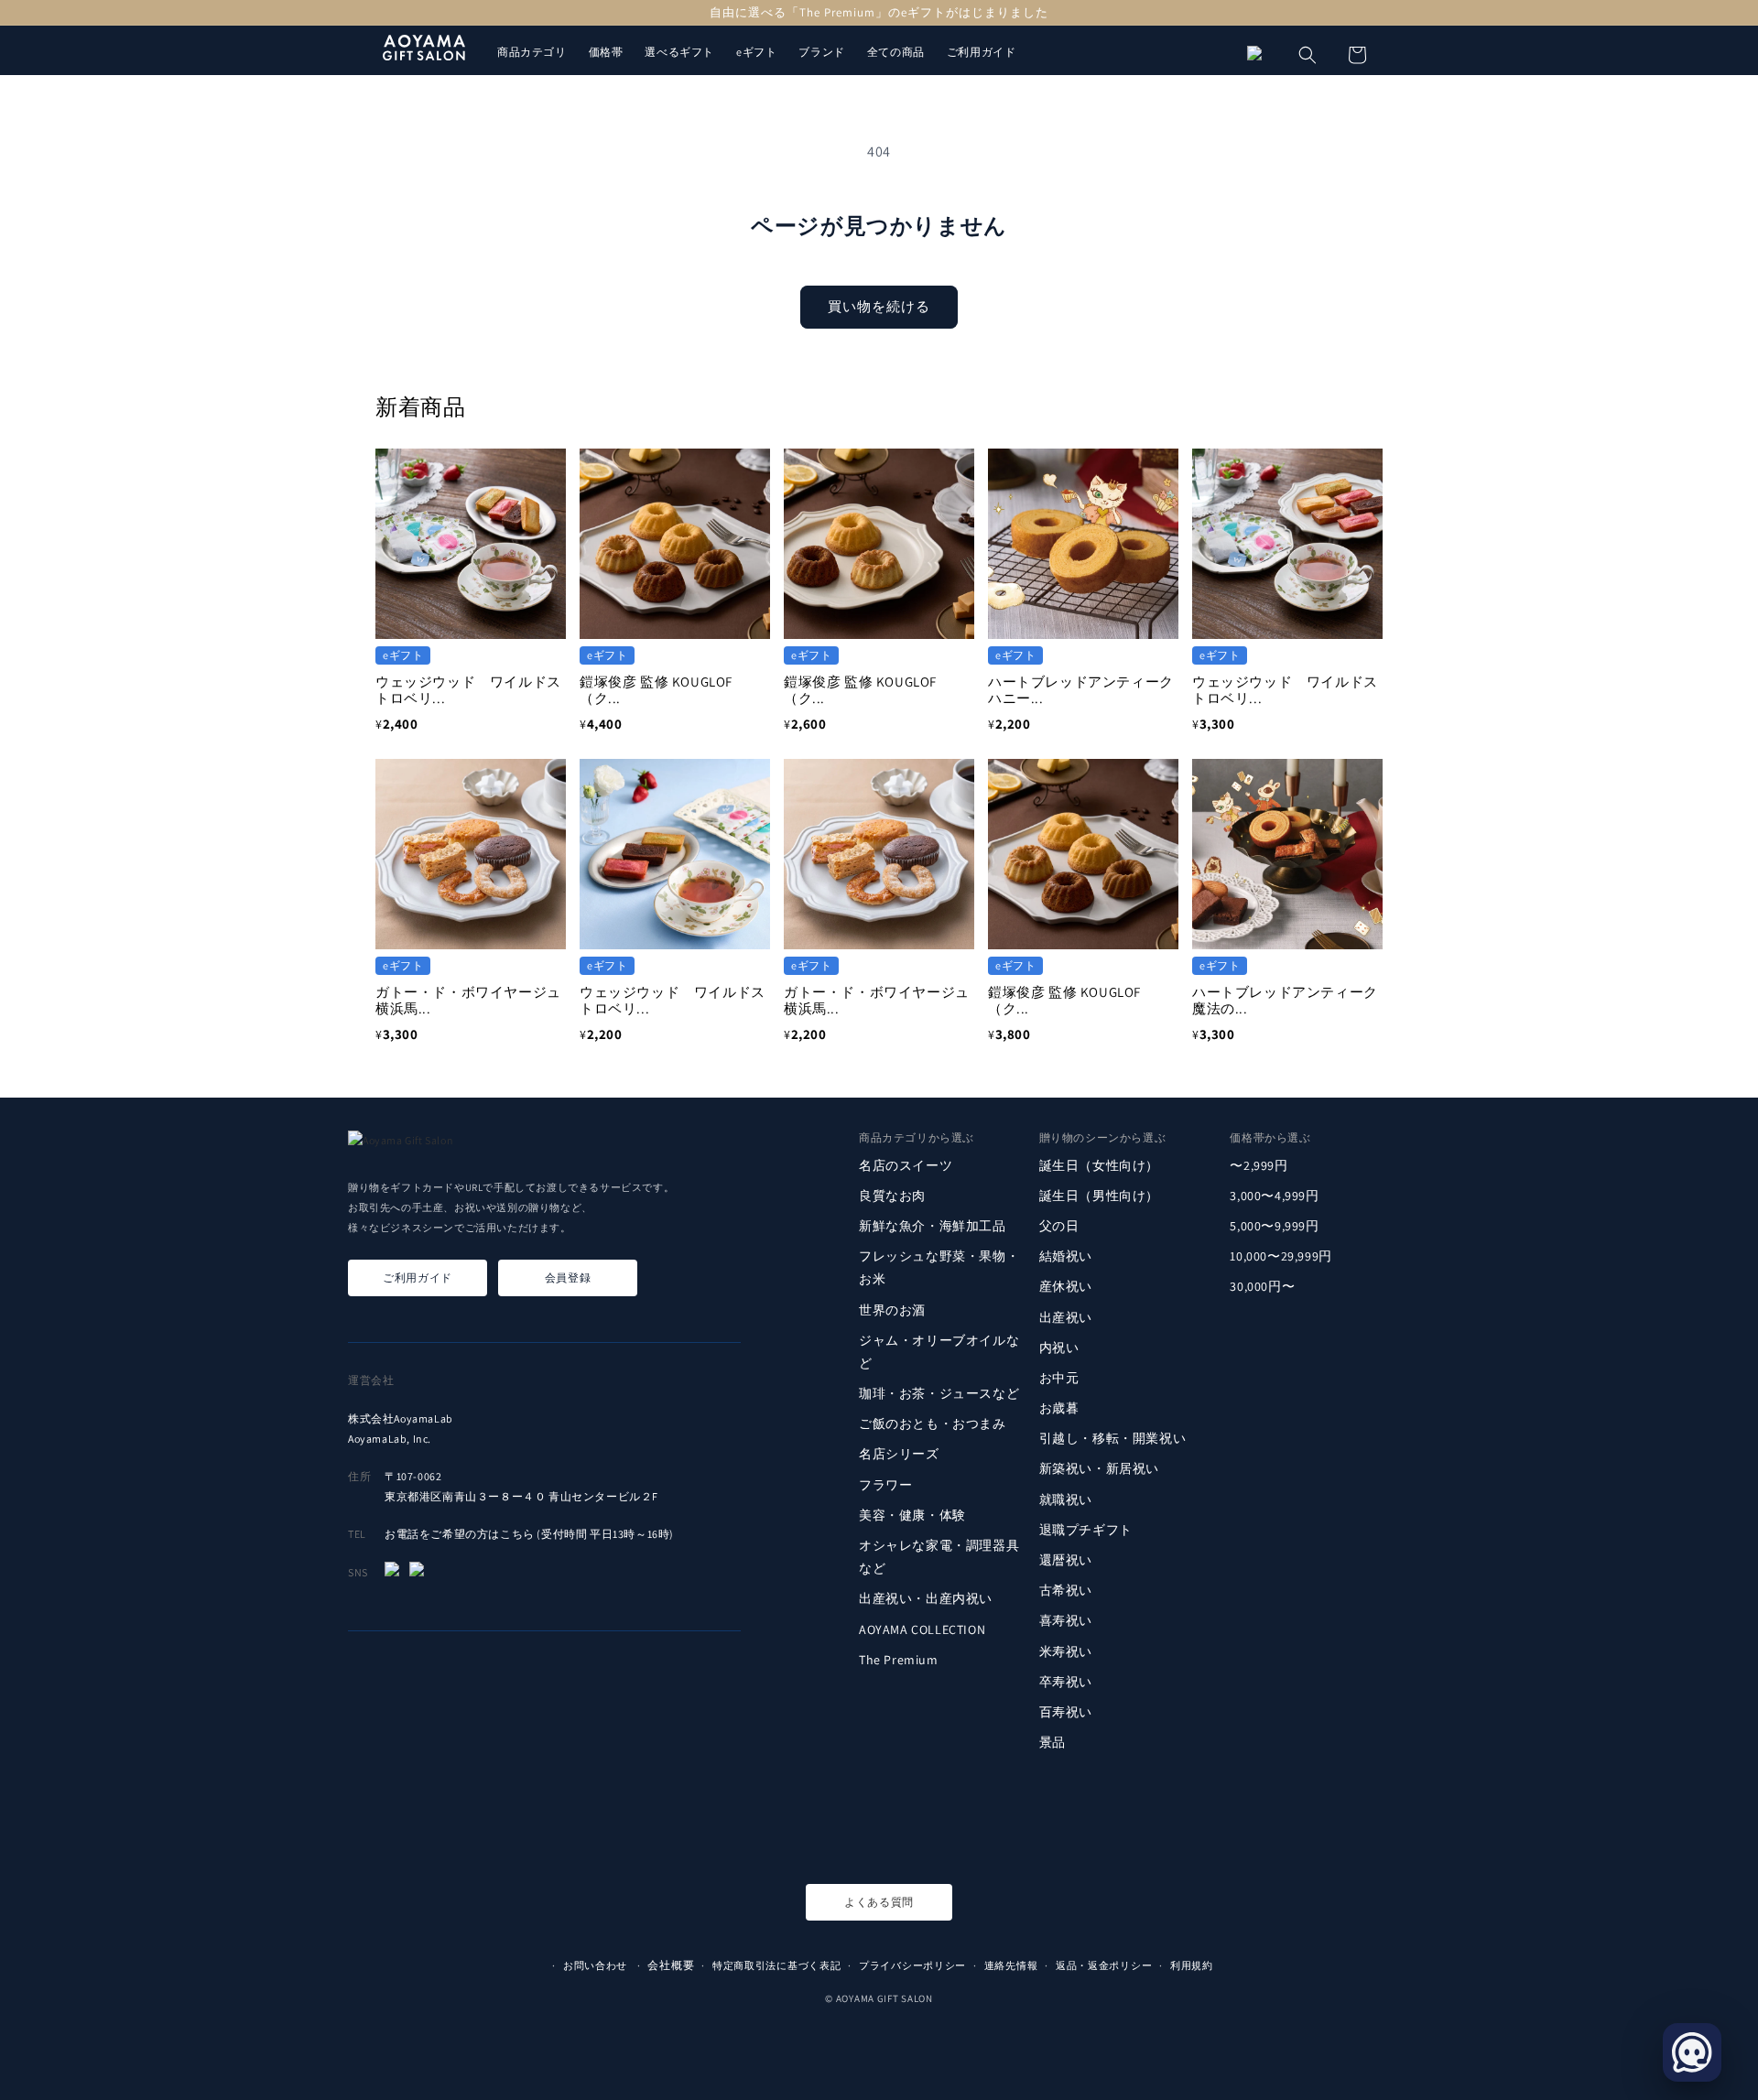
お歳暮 (1059, 1408)
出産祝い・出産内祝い (926, 1598)
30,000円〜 (1262, 1286)
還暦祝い (1066, 1560)
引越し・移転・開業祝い (1113, 1438)
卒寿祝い (1066, 1682)
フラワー (885, 1485)
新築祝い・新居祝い (1099, 1468)
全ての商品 (896, 52)
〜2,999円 (1259, 1164)
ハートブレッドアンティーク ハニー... (1088, 690)
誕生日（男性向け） (1099, 1196)
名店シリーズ (899, 1454)
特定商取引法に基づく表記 (776, 1965)
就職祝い (1066, 1499)
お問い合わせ (595, 1965)
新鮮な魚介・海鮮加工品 (933, 1226)
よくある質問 (879, 1902)
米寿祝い (1066, 1651)
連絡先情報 (1011, 1965)
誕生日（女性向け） (1099, 1164)
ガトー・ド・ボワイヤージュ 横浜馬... (475, 1000)
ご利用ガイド (982, 52)
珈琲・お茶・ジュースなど (939, 1393)
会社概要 (671, 1965)
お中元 (1059, 1378)
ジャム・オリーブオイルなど (939, 1352)
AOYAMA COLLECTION (922, 1629)
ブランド (821, 52)
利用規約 (1192, 1965)
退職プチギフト (1086, 1530)
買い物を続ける (879, 306)
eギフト (756, 52)
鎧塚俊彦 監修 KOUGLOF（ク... (656, 690)
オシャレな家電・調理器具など (939, 1557)
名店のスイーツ (906, 1164)
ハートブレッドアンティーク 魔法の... (1292, 1000)
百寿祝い (1066, 1712)
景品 (1053, 1742)
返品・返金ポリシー (1104, 1965)
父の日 (1059, 1226)
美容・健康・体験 (912, 1515)
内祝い (1059, 1348)
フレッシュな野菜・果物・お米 (939, 1267)
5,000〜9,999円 (1274, 1226)
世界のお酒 (892, 1309)
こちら (517, 1534)
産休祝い (1066, 1286)
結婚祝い (1066, 1256)
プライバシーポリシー (912, 1965)
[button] (1308, 55)
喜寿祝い (1066, 1620)
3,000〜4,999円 (1274, 1196)
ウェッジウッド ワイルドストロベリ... (468, 690)
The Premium (899, 1660)
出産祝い (1066, 1316)
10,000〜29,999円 (1281, 1256)
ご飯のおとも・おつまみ (933, 1423)
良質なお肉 (892, 1196)
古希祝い (1066, 1590)
